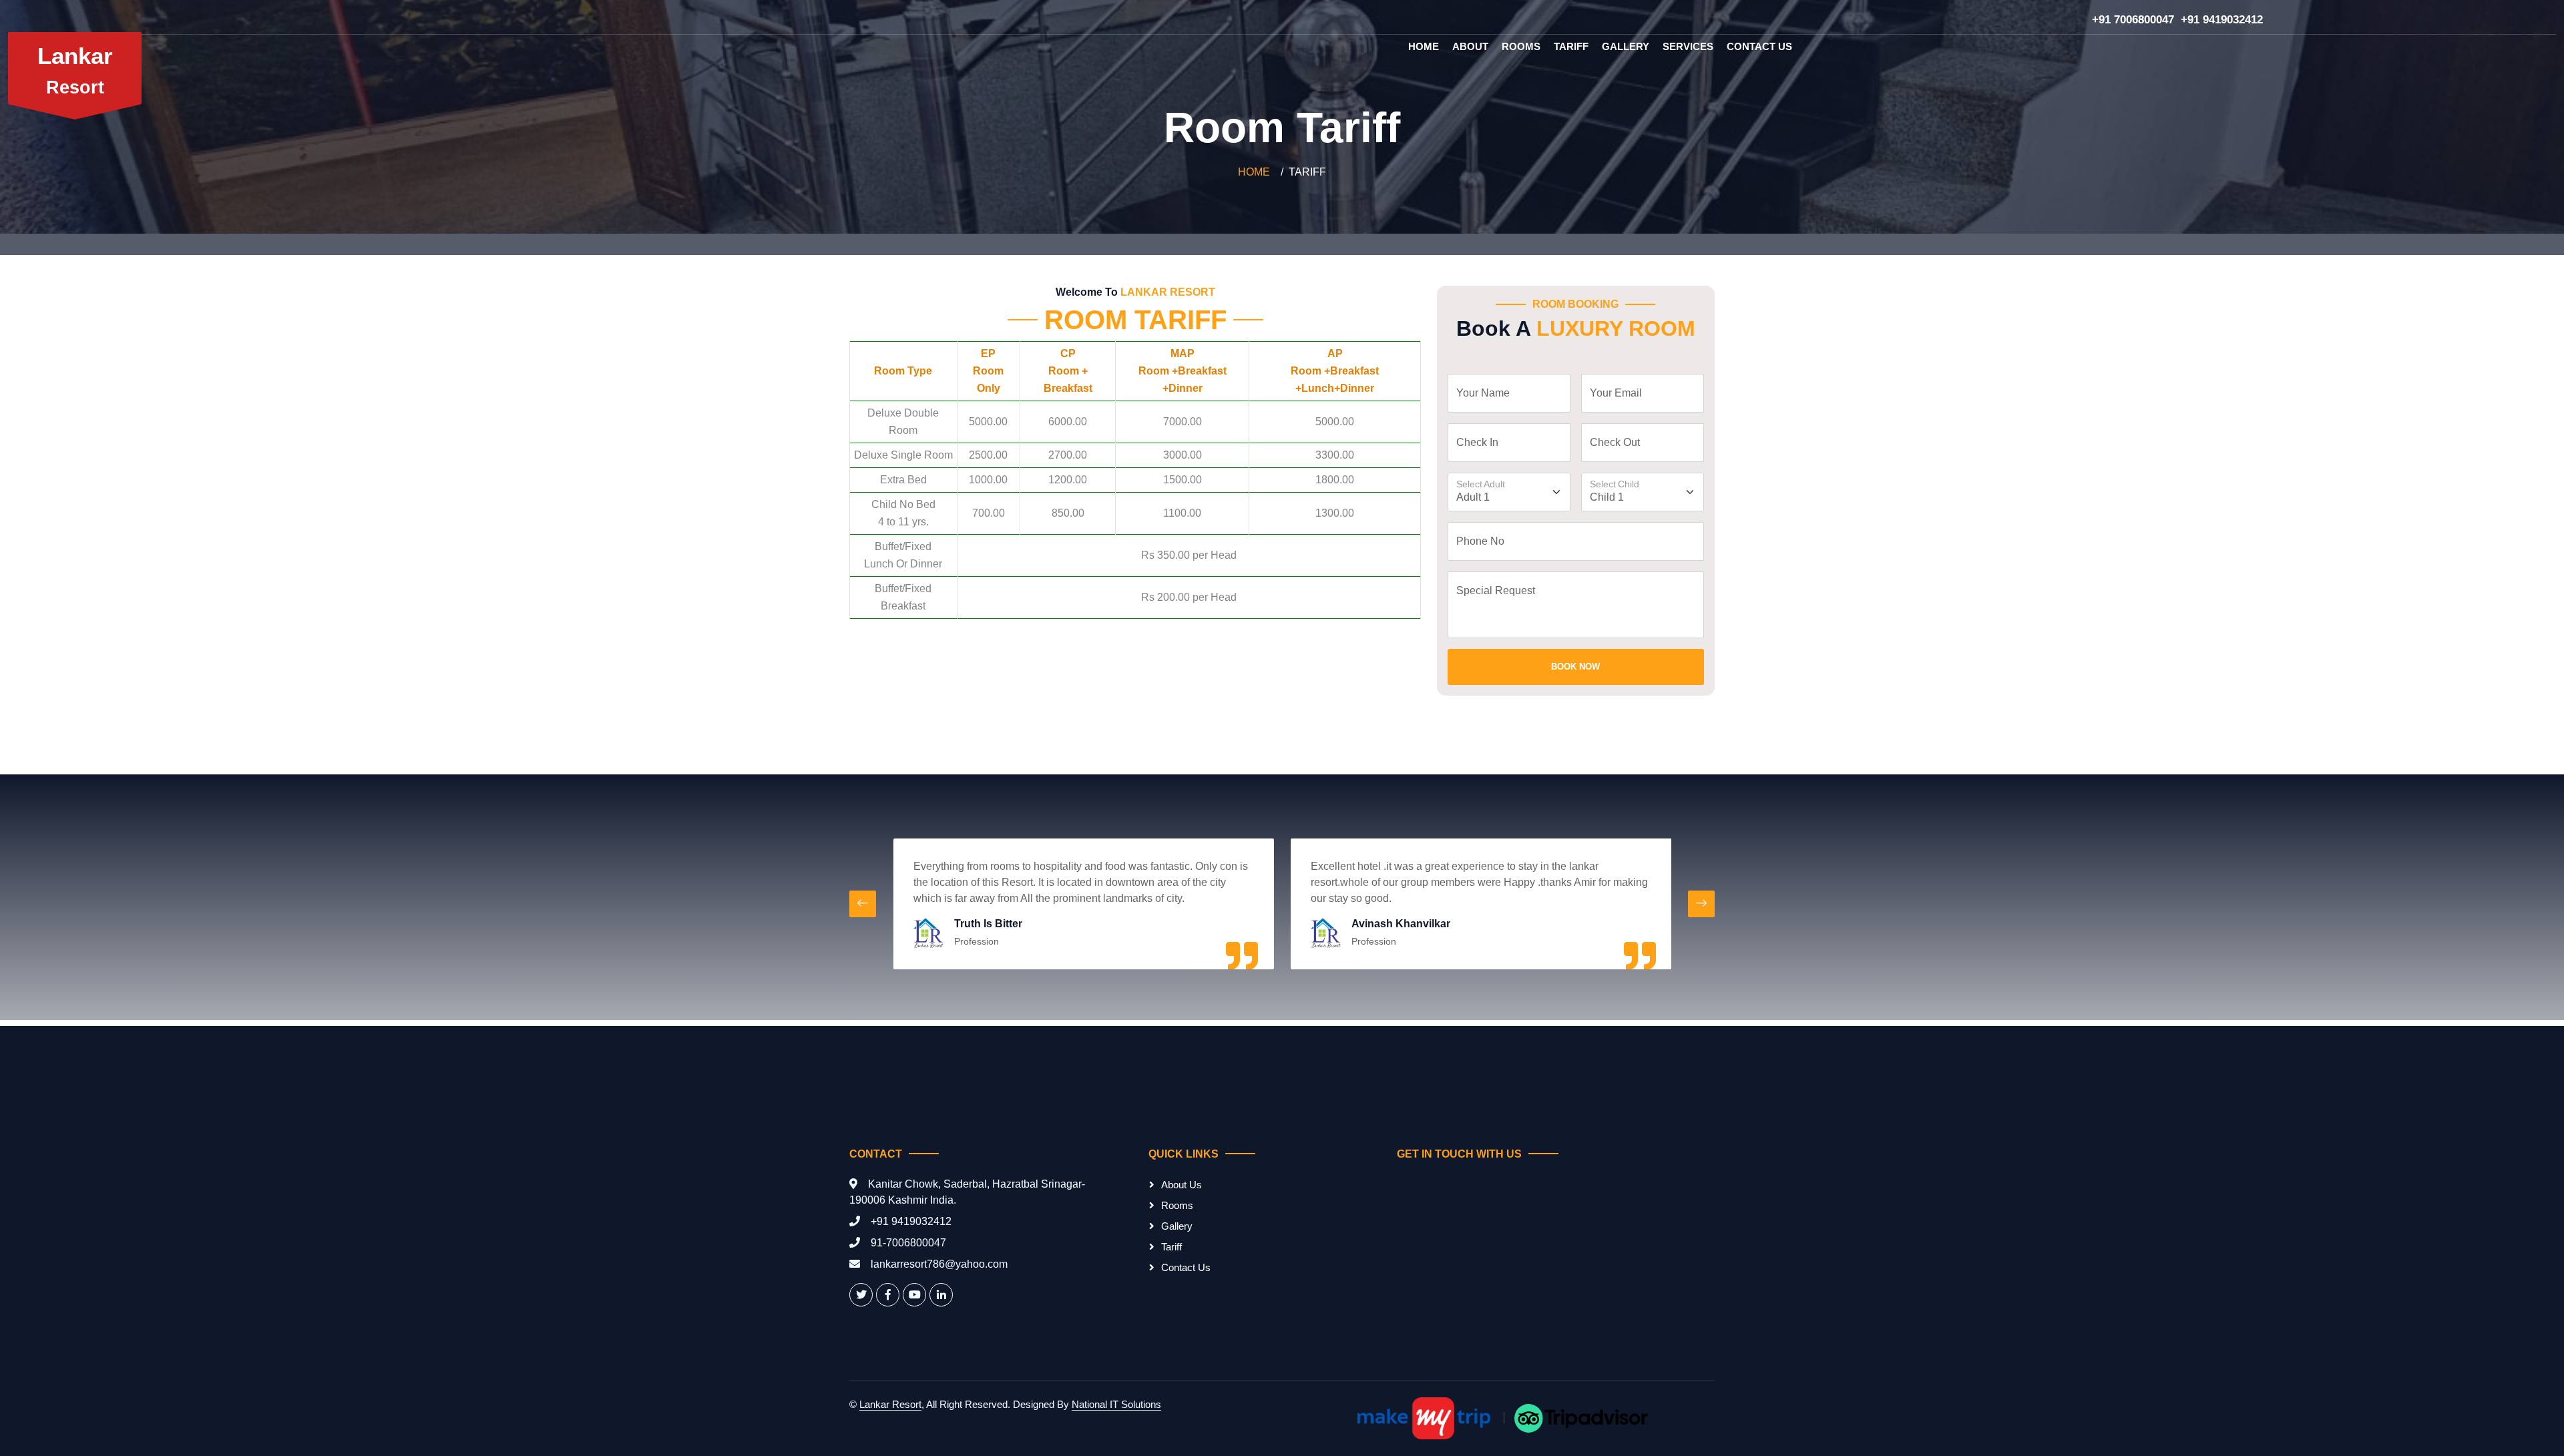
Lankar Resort (890, 1404)
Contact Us (1759, 46)
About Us (1182, 1185)
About (1470, 46)
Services (1688, 46)
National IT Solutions (1116, 1404)
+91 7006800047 (2133, 20)
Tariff (1571, 46)
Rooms (1521, 46)
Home (1424, 46)
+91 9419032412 (2222, 20)
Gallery (1626, 46)
